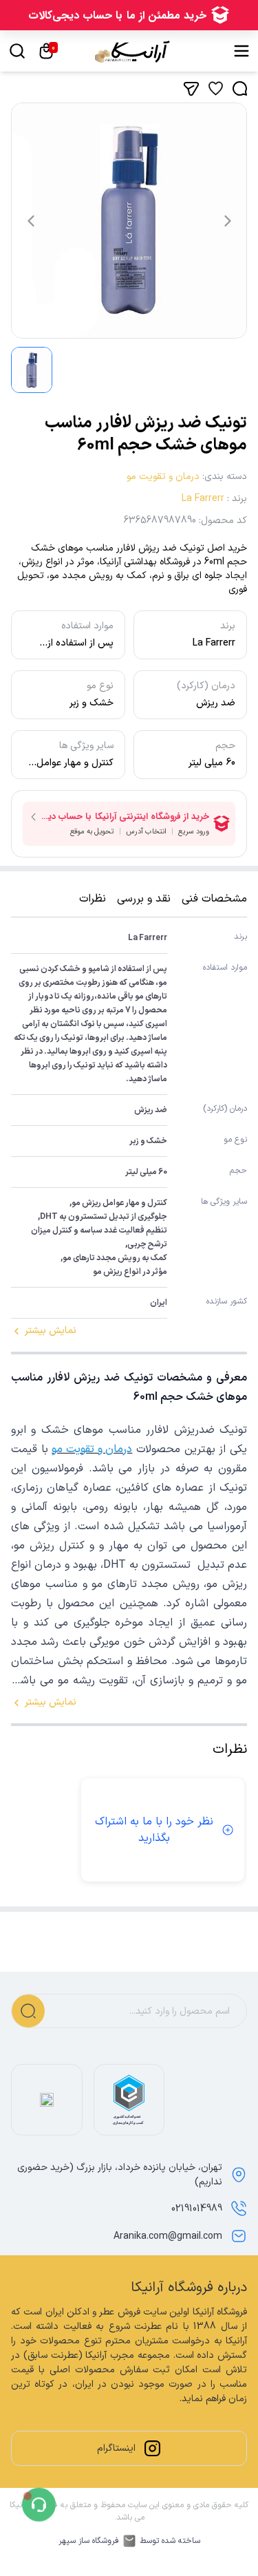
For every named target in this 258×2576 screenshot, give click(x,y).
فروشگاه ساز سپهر (89, 2541)
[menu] (241, 51)
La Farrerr (203, 499)
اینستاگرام (116, 2448)
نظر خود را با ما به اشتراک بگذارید (154, 1830)
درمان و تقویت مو (163, 477)
